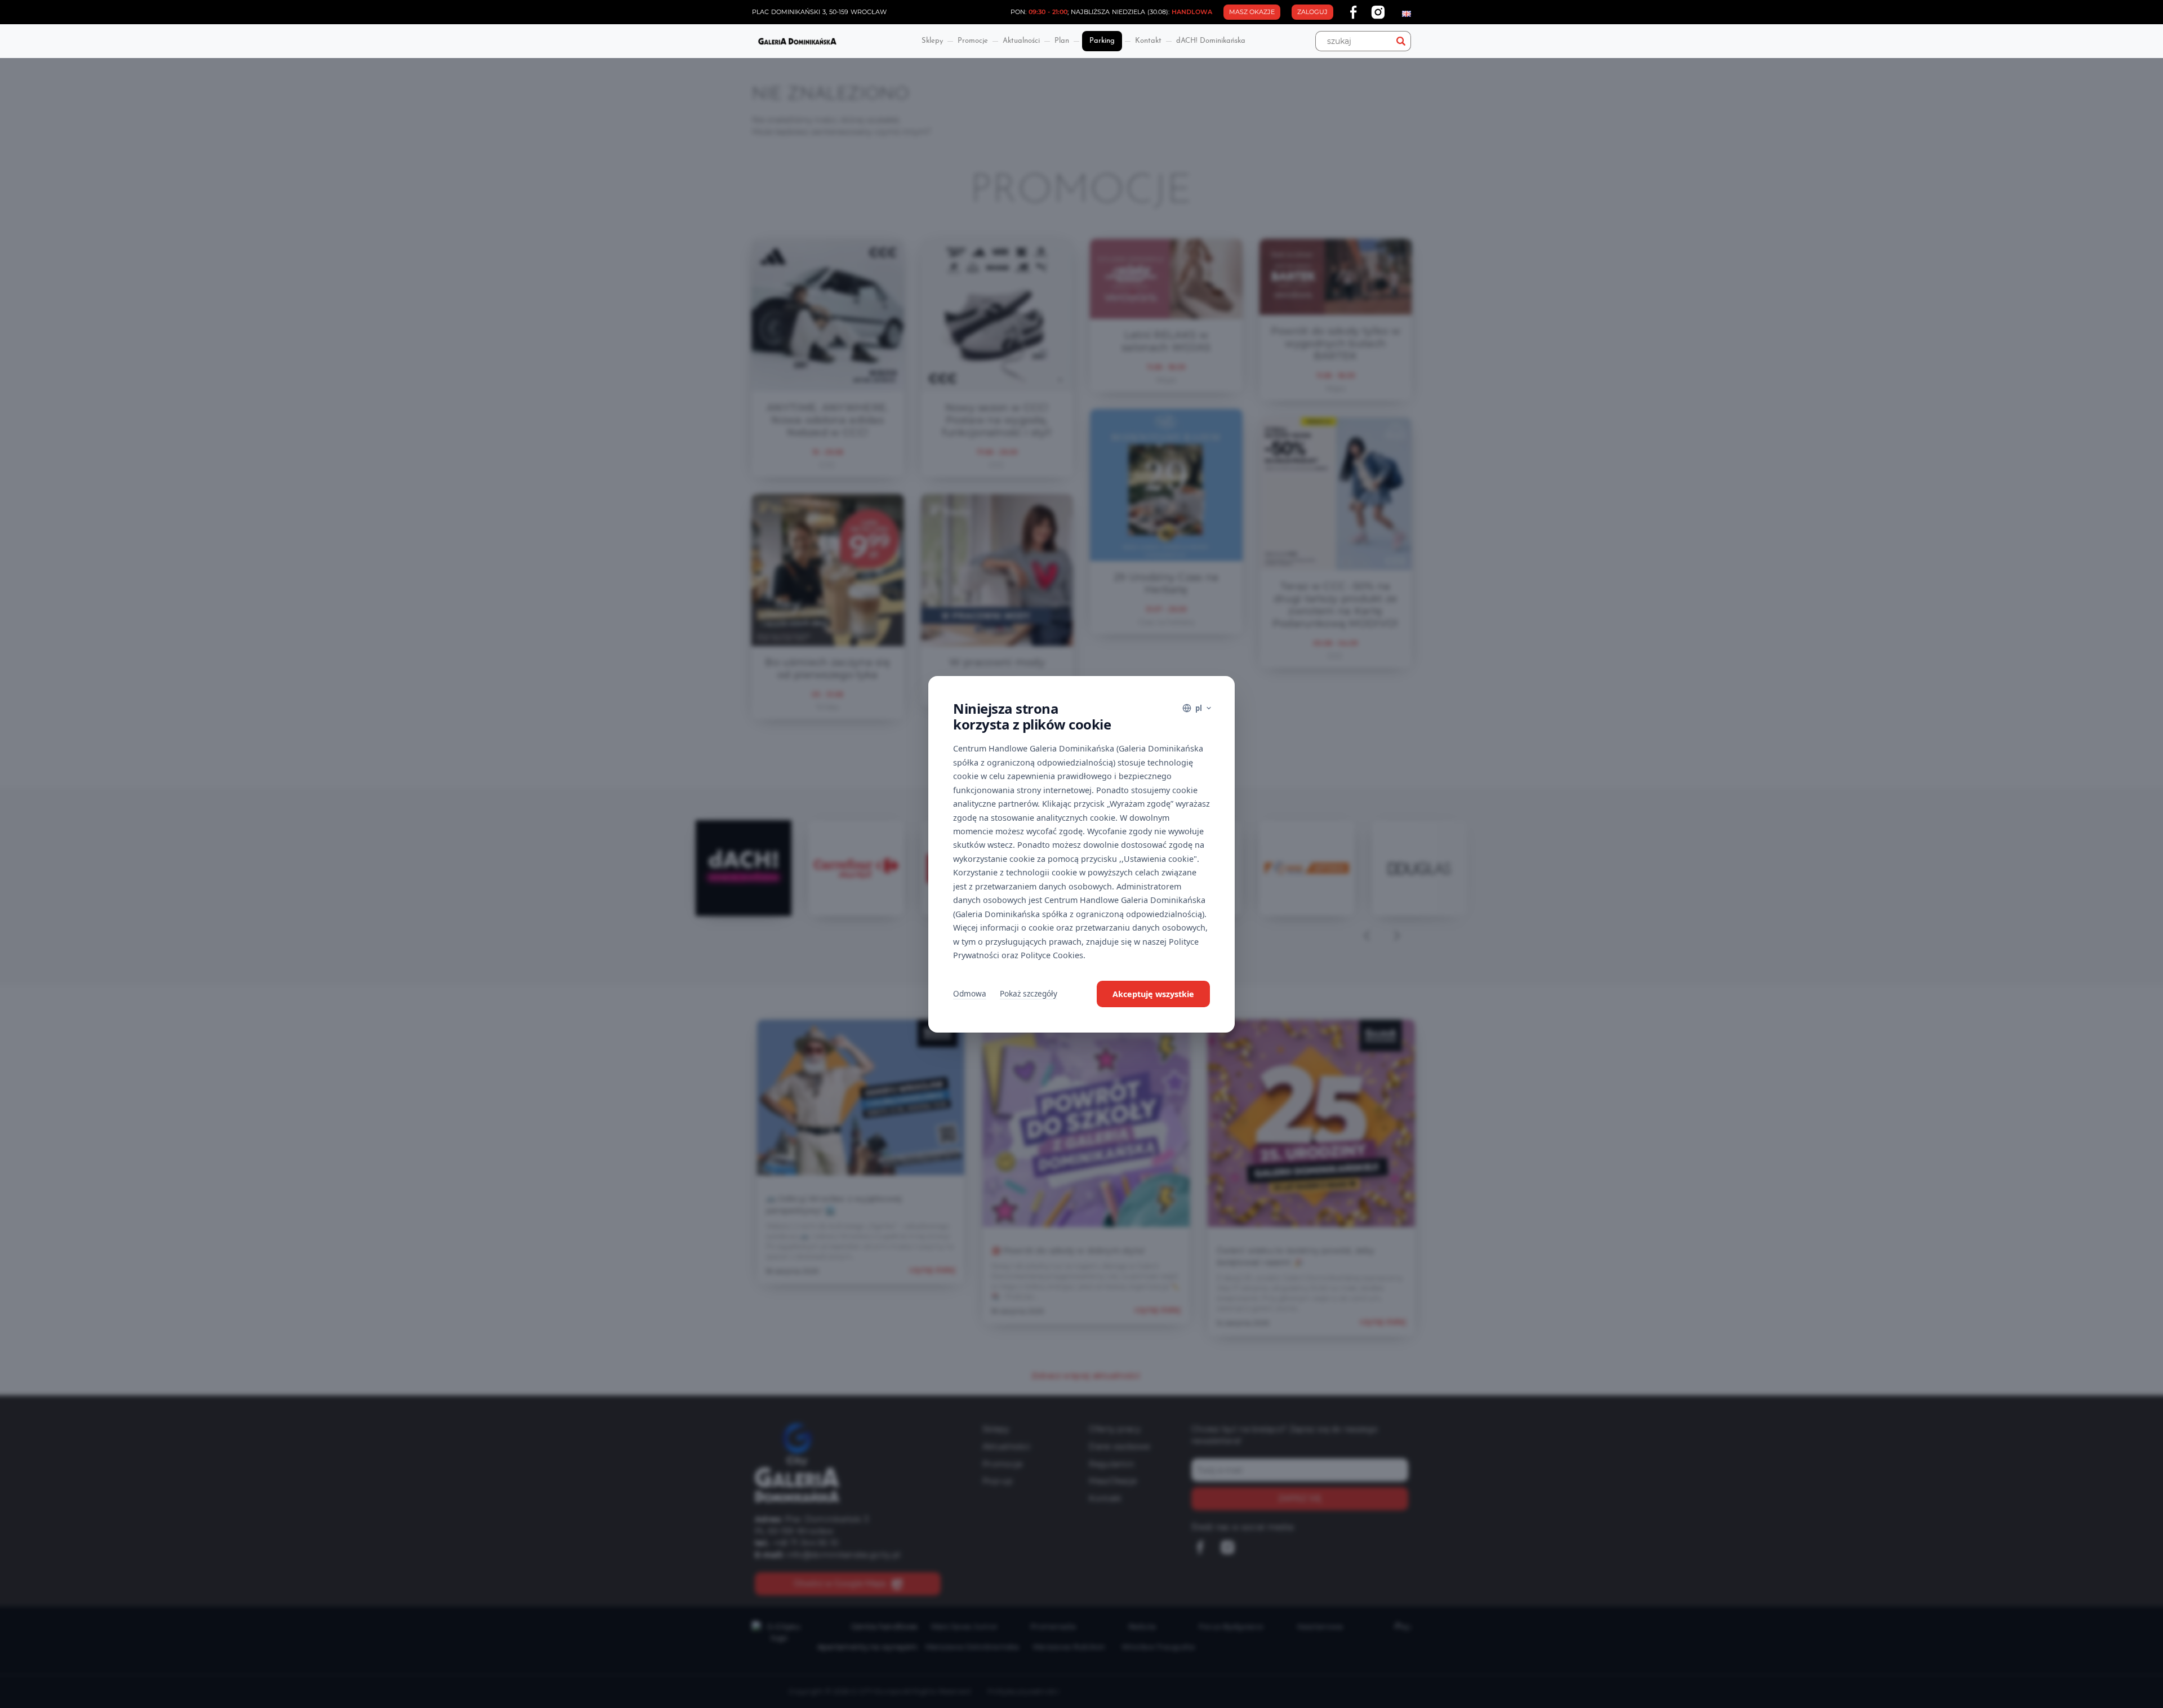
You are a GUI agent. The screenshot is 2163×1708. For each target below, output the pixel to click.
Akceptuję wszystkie (1153, 994)
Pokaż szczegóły (1029, 993)
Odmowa (970, 993)
